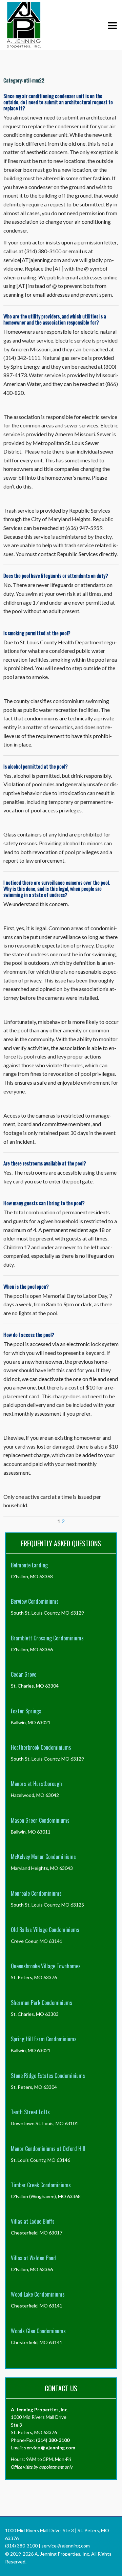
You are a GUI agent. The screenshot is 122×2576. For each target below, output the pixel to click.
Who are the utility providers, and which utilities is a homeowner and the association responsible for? (55, 319)
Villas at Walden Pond (33, 2258)
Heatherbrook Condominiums (41, 1747)
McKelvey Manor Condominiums (43, 1857)
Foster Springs (26, 1711)
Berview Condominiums (35, 1601)
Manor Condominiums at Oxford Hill (48, 2149)
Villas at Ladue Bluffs (33, 2221)
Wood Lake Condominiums (38, 2294)
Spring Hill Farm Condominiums (44, 2039)
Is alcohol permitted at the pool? (36, 766)
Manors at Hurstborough (36, 1784)
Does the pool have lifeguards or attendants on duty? (56, 575)
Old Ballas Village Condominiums (45, 1930)
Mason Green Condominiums (40, 1820)
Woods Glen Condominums (38, 2331)
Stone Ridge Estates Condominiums (48, 2076)
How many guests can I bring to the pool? (44, 1203)
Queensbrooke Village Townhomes (46, 1966)
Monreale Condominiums (36, 1893)
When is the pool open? (26, 1286)
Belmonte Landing (29, 1565)
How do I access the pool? (29, 1335)
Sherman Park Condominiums (42, 2003)
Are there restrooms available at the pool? (45, 1163)
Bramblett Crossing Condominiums (47, 1638)
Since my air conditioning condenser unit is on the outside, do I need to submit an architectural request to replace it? (58, 102)
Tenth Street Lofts (30, 2112)
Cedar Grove (24, 1674)
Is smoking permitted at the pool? (37, 633)
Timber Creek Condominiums (41, 2185)
